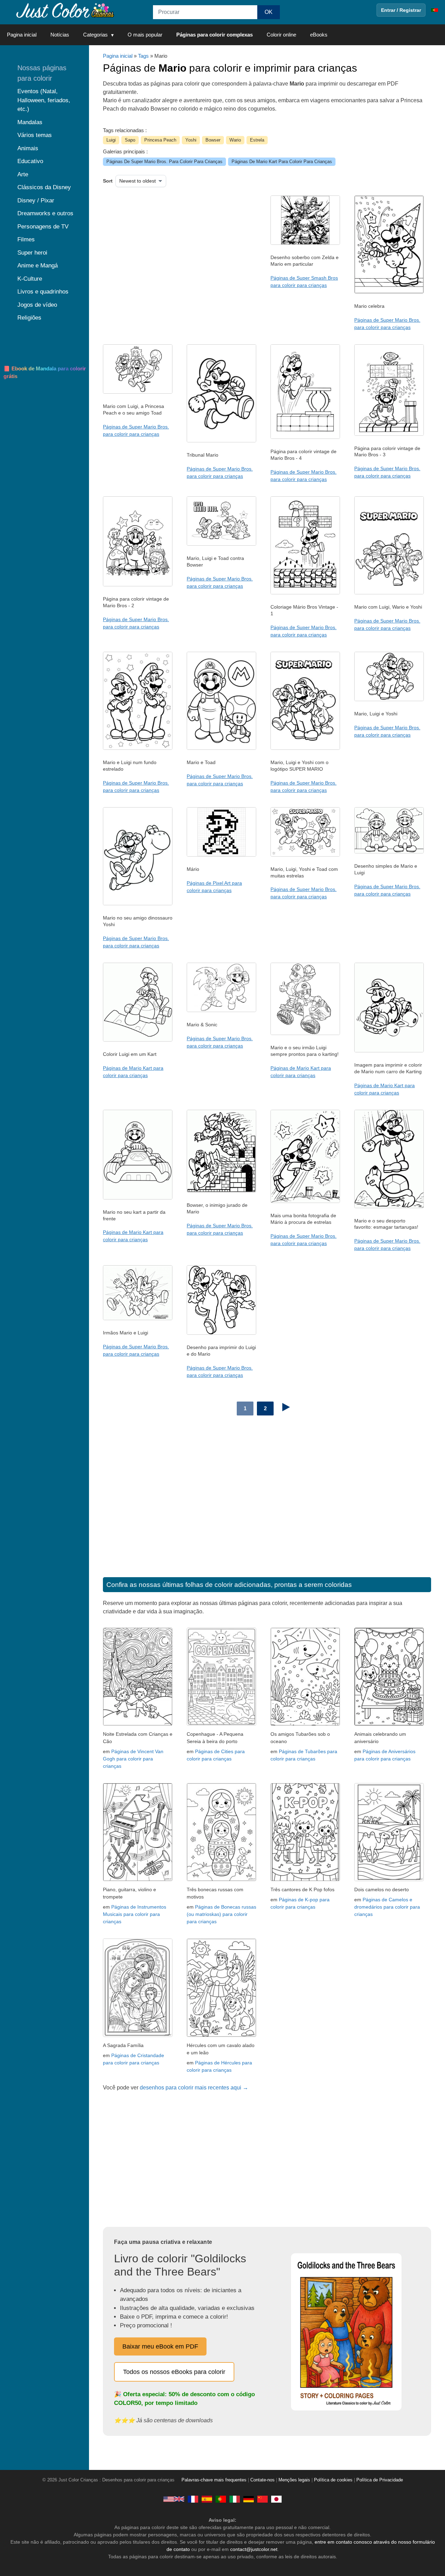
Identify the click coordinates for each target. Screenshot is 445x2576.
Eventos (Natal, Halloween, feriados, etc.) (44, 100)
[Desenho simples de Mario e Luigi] (389, 852)
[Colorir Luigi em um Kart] (138, 1040)
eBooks (319, 35)
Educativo (30, 161)
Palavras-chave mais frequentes (214, 2480)
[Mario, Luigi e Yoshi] (389, 699)
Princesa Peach (160, 140)
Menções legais (294, 2480)
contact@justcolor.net (254, 2549)
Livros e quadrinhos (43, 292)
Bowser (213, 140)
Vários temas (35, 135)
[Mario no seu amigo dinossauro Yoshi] (138, 904)
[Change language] (435, 10)
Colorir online (281, 35)
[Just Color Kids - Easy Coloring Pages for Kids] (174, 2499)
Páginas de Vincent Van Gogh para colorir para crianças (133, 1759)
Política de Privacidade (380, 2480)
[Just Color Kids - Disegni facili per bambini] (235, 2499)
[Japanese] (276, 2499)
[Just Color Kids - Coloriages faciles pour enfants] (193, 2499)
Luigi (111, 140)
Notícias (60, 35)
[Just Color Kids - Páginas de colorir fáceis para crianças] (221, 2499)
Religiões (29, 318)
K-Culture (30, 279)
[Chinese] (262, 2499)
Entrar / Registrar (401, 10)
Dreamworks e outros (45, 213)
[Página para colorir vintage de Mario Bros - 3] (389, 434)
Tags (143, 56)
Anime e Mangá (38, 266)
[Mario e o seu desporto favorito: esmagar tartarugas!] (389, 1206)
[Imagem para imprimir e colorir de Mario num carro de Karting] (389, 1051)
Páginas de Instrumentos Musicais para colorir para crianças (135, 1914)
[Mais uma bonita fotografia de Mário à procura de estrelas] (305, 1201)
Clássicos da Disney (44, 187)
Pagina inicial (22, 35)
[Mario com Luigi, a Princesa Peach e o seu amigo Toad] (138, 392)
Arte (23, 174)
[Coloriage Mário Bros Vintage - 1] (305, 593)
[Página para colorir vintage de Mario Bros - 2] (138, 585)
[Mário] (221, 855)
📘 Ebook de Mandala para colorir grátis (45, 372)
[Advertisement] (174, 251)
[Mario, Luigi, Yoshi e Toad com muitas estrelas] (305, 855)
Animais (28, 148)
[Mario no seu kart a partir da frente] (138, 1198)
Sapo (130, 140)
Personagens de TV (43, 227)
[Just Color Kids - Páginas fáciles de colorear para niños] (207, 2499)
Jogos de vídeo (37, 305)
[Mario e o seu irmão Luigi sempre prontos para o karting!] (305, 1033)
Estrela (257, 140)
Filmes (26, 239)
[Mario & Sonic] (221, 1010)
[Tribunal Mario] (221, 441)
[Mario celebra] (389, 292)
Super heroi (32, 253)
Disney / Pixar (36, 200)
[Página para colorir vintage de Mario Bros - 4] (305, 437)
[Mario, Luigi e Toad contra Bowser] (221, 544)
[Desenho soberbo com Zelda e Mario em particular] (305, 243)
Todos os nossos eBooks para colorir (174, 2372)
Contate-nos (262, 2480)
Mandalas (30, 122)
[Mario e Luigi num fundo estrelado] (138, 748)
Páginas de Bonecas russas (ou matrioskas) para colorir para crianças (221, 1914)
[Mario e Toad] (221, 748)
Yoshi (191, 140)
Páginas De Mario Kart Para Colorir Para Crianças (282, 162)
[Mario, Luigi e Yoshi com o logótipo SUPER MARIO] (305, 748)
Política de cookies (333, 2480)
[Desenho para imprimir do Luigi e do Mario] (221, 1333)
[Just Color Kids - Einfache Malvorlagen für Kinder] (249, 2499)
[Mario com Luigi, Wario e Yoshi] (389, 593)
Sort (108, 181)
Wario (235, 140)
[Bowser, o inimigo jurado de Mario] (221, 1191)
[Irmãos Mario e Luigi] (138, 1318)
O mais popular (145, 35)
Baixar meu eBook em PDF (160, 2346)
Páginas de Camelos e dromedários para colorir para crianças (387, 1907)
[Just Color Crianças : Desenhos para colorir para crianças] (64, 10)
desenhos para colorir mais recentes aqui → (194, 2088)
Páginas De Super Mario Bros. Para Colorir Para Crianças (164, 162)
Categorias (95, 35)
